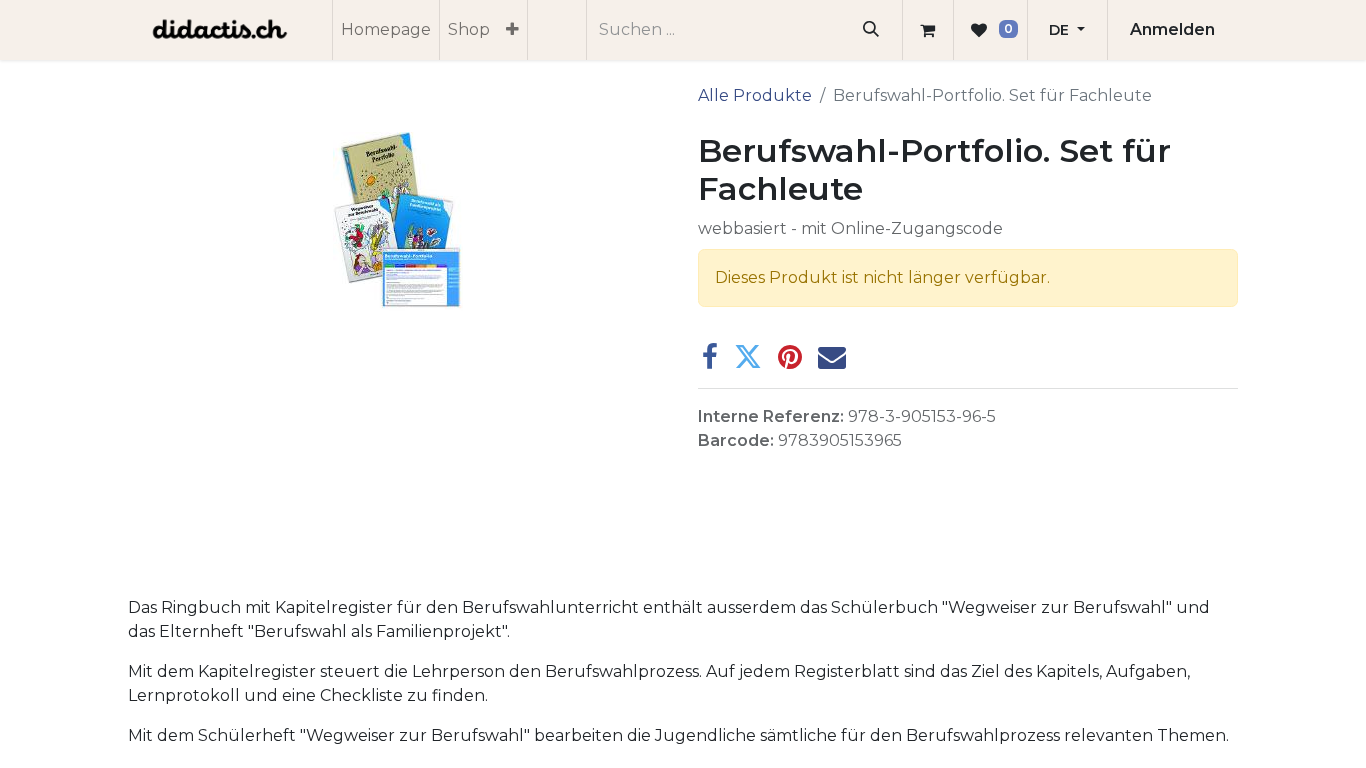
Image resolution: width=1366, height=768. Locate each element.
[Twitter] (748, 357)
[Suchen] (871, 30)
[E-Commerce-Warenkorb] (928, 30)
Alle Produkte (755, 95)
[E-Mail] (832, 357)
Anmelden (1172, 29)
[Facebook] (710, 357)
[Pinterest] (790, 357)
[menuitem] (386, 30)
